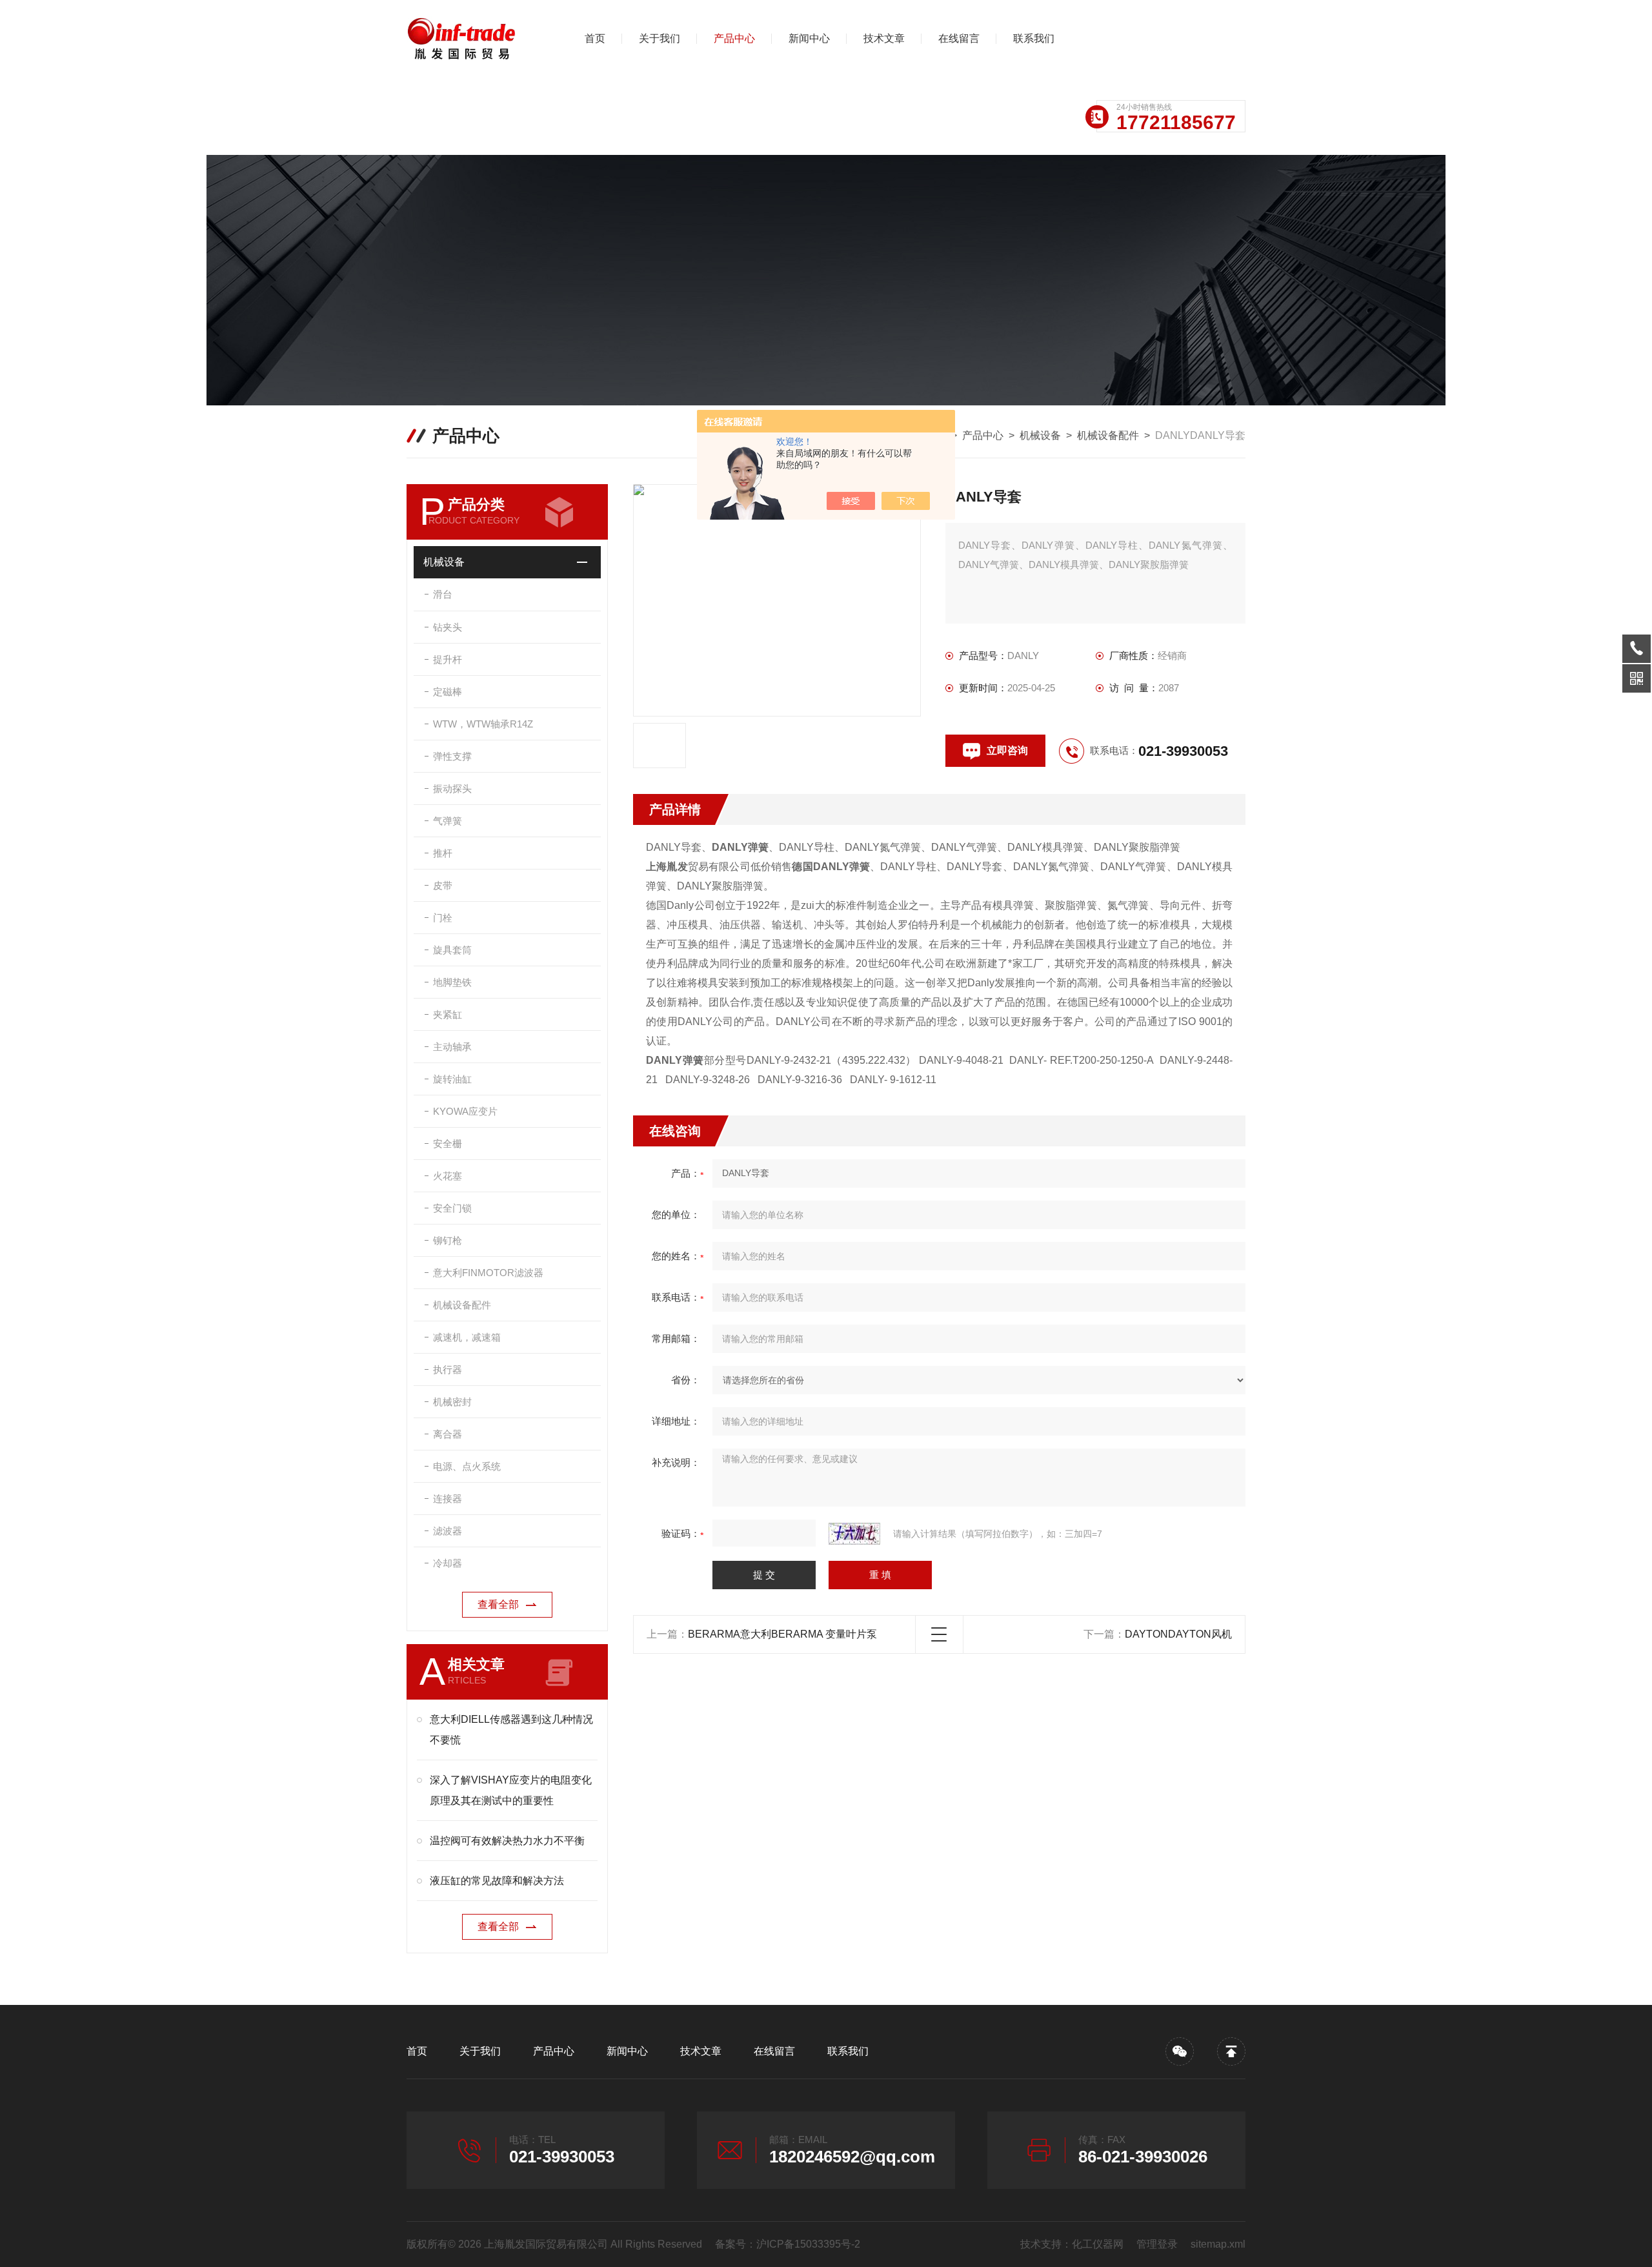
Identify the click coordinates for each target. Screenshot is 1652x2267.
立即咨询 (1007, 750)
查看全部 (498, 1604)
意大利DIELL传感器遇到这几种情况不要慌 (511, 1730)
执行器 (448, 1369)
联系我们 (1034, 38)
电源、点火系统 (467, 1466)
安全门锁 (452, 1208)
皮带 (443, 885)
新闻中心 (809, 38)
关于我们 (660, 38)
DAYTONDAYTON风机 (1178, 1634)
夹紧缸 (448, 1014)
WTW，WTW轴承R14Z (483, 724)
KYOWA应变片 (465, 1111)
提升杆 (448, 659)
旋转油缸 (452, 1079)
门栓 (443, 918)
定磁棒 (448, 692)
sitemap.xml (1218, 2244)
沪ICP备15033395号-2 (808, 2244)
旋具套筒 (452, 950)
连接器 (448, 1499)
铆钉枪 (448, 1240)
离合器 (448, 1434)
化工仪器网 (1098, 2244)
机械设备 (1040, 435)
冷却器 (448, 1563)
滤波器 (448, 1531)
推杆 (443, 853)
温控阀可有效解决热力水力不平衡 (507, 1841)
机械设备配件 (1108, 435)
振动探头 (452, 788)
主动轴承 (452, 1047)
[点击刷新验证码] (854, 1534)
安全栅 (448, 1144)
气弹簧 (448, 821)
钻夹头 (448, 627)
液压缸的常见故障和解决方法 (497, 1881)
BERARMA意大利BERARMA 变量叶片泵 (782, 1634)
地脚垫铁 (452, 982)
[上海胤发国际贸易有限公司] (474, 39)
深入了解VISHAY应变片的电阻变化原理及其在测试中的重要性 (511, 1790)
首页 (595, 38)
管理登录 (1157, 2244)
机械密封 (452, 1402)
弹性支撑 (452, 756)
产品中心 (734, 38)
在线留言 (959, 38)
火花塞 (448, 1176)
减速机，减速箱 (467, 1337)
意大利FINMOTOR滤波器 (488, 1273)
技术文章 (884, 38)
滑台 (443, 594)
